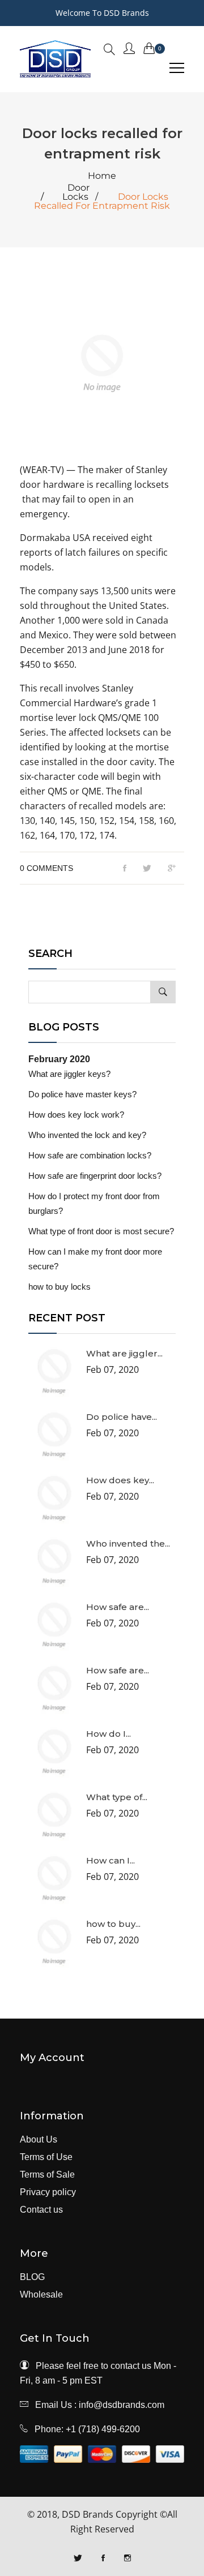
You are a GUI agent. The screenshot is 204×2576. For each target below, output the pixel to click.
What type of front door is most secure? (101, 1231)
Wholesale (41, 2295)
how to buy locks (59, 1287)
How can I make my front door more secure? (95, 1259)
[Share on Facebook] (125, 869)
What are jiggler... (124, 1353)
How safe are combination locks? (90, 1155)
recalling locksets (132, 484)
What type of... (117, 1797)
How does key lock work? (76, 1115)
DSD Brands (88, 2514)
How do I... (109, 1734)
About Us (39, 2140)
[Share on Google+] (172, 869)
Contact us (41, 2210)
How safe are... (118, 1607)
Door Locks (76, 192)
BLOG (32, 2277)
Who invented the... (128, 1544)
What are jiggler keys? (69, 1074)
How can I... (110, 1860)
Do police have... (122, 1417)
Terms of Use (46, 2157)
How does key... (120, 1480)
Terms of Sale (47, 2175)
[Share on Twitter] (147, 869)
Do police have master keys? (82, 1094)
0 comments (46, 868)
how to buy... (113, 1924)
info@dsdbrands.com (122, 2405)
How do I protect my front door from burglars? (94, 1203)
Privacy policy (48, 2192)
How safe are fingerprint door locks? (95, 1176)
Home (102, 176)
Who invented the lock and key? (87, 1135)
